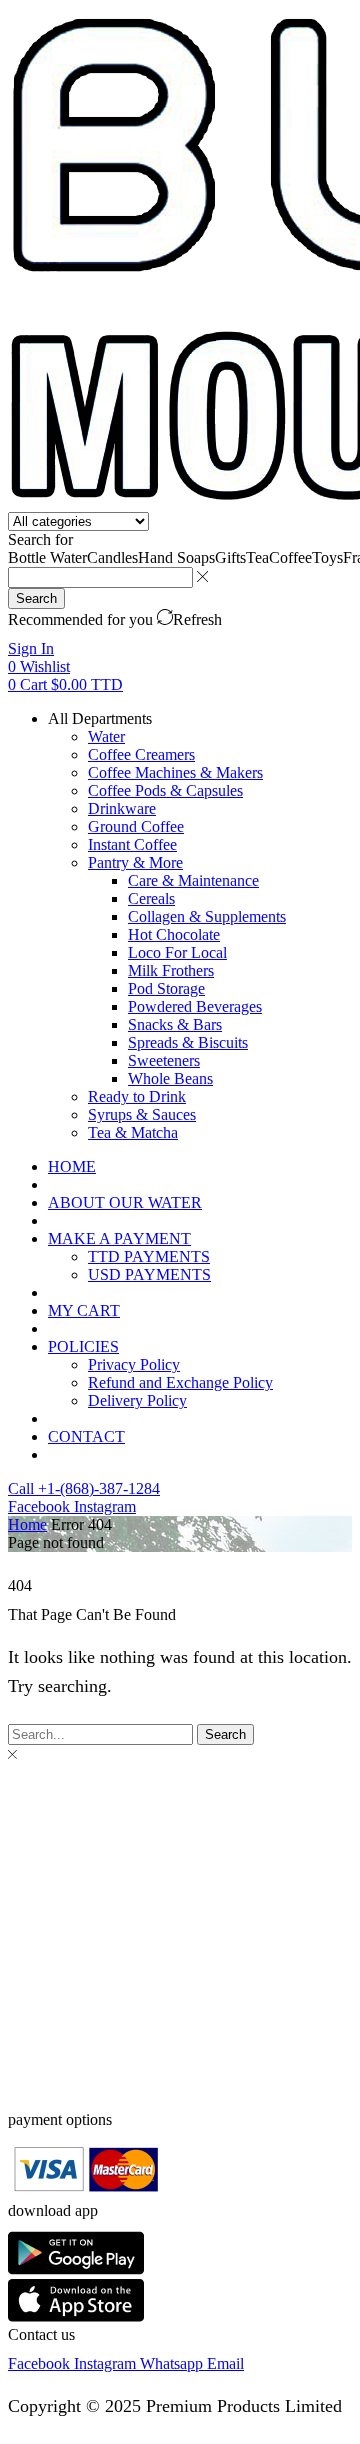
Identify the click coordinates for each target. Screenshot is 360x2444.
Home (27, 1524)
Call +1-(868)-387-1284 (84, 1488)
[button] (31, 648)
